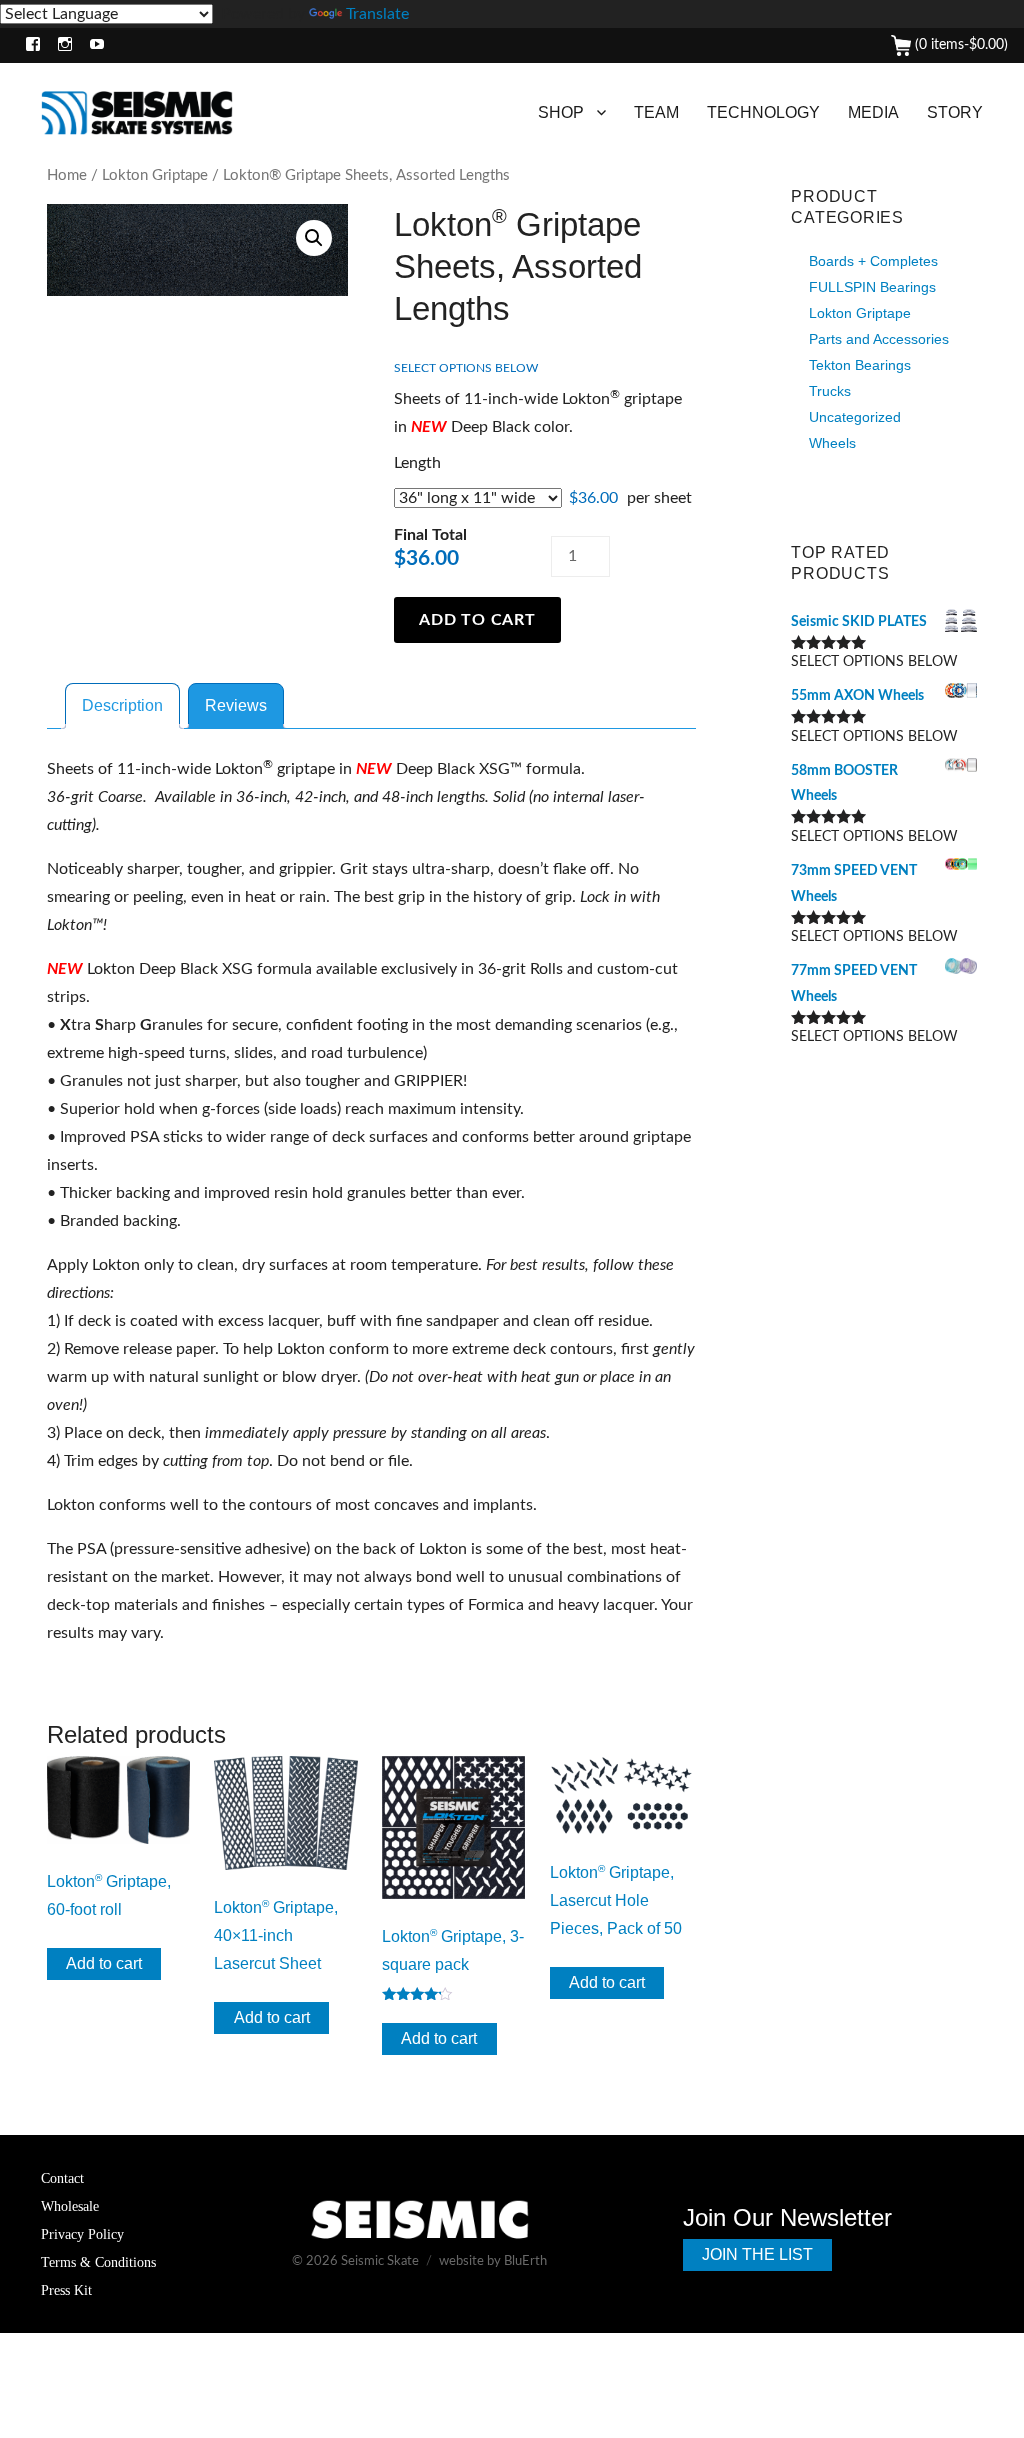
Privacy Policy (82, 2234)
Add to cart (477, 620)
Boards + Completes (873, 261)
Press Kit (66, 2290)
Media (873, 112)
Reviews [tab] (236, 705)
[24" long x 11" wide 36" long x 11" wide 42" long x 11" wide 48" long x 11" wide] (477, 498)
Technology (763, 112)
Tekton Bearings (860, 365)
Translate (377, 14)
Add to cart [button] (104, 1963)
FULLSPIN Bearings (872, 287)
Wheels (832, 443)
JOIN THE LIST (757, 2254)
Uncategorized (855, 417)
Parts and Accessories (879, 339)
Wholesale (70, 2206)
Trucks (830, 391)
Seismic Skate (380, 2261)
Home (67, 175)
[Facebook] (28, 45)
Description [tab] (122, 705)
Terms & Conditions (98, 2262)
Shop (561, 112)
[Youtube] (92, 45)
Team (656, 112)
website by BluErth (493, 2261)
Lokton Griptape (155, 175)
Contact (62, 2178)
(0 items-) (959, 45)
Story (955, 112)
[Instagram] (60, 45)
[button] (314, 238)
